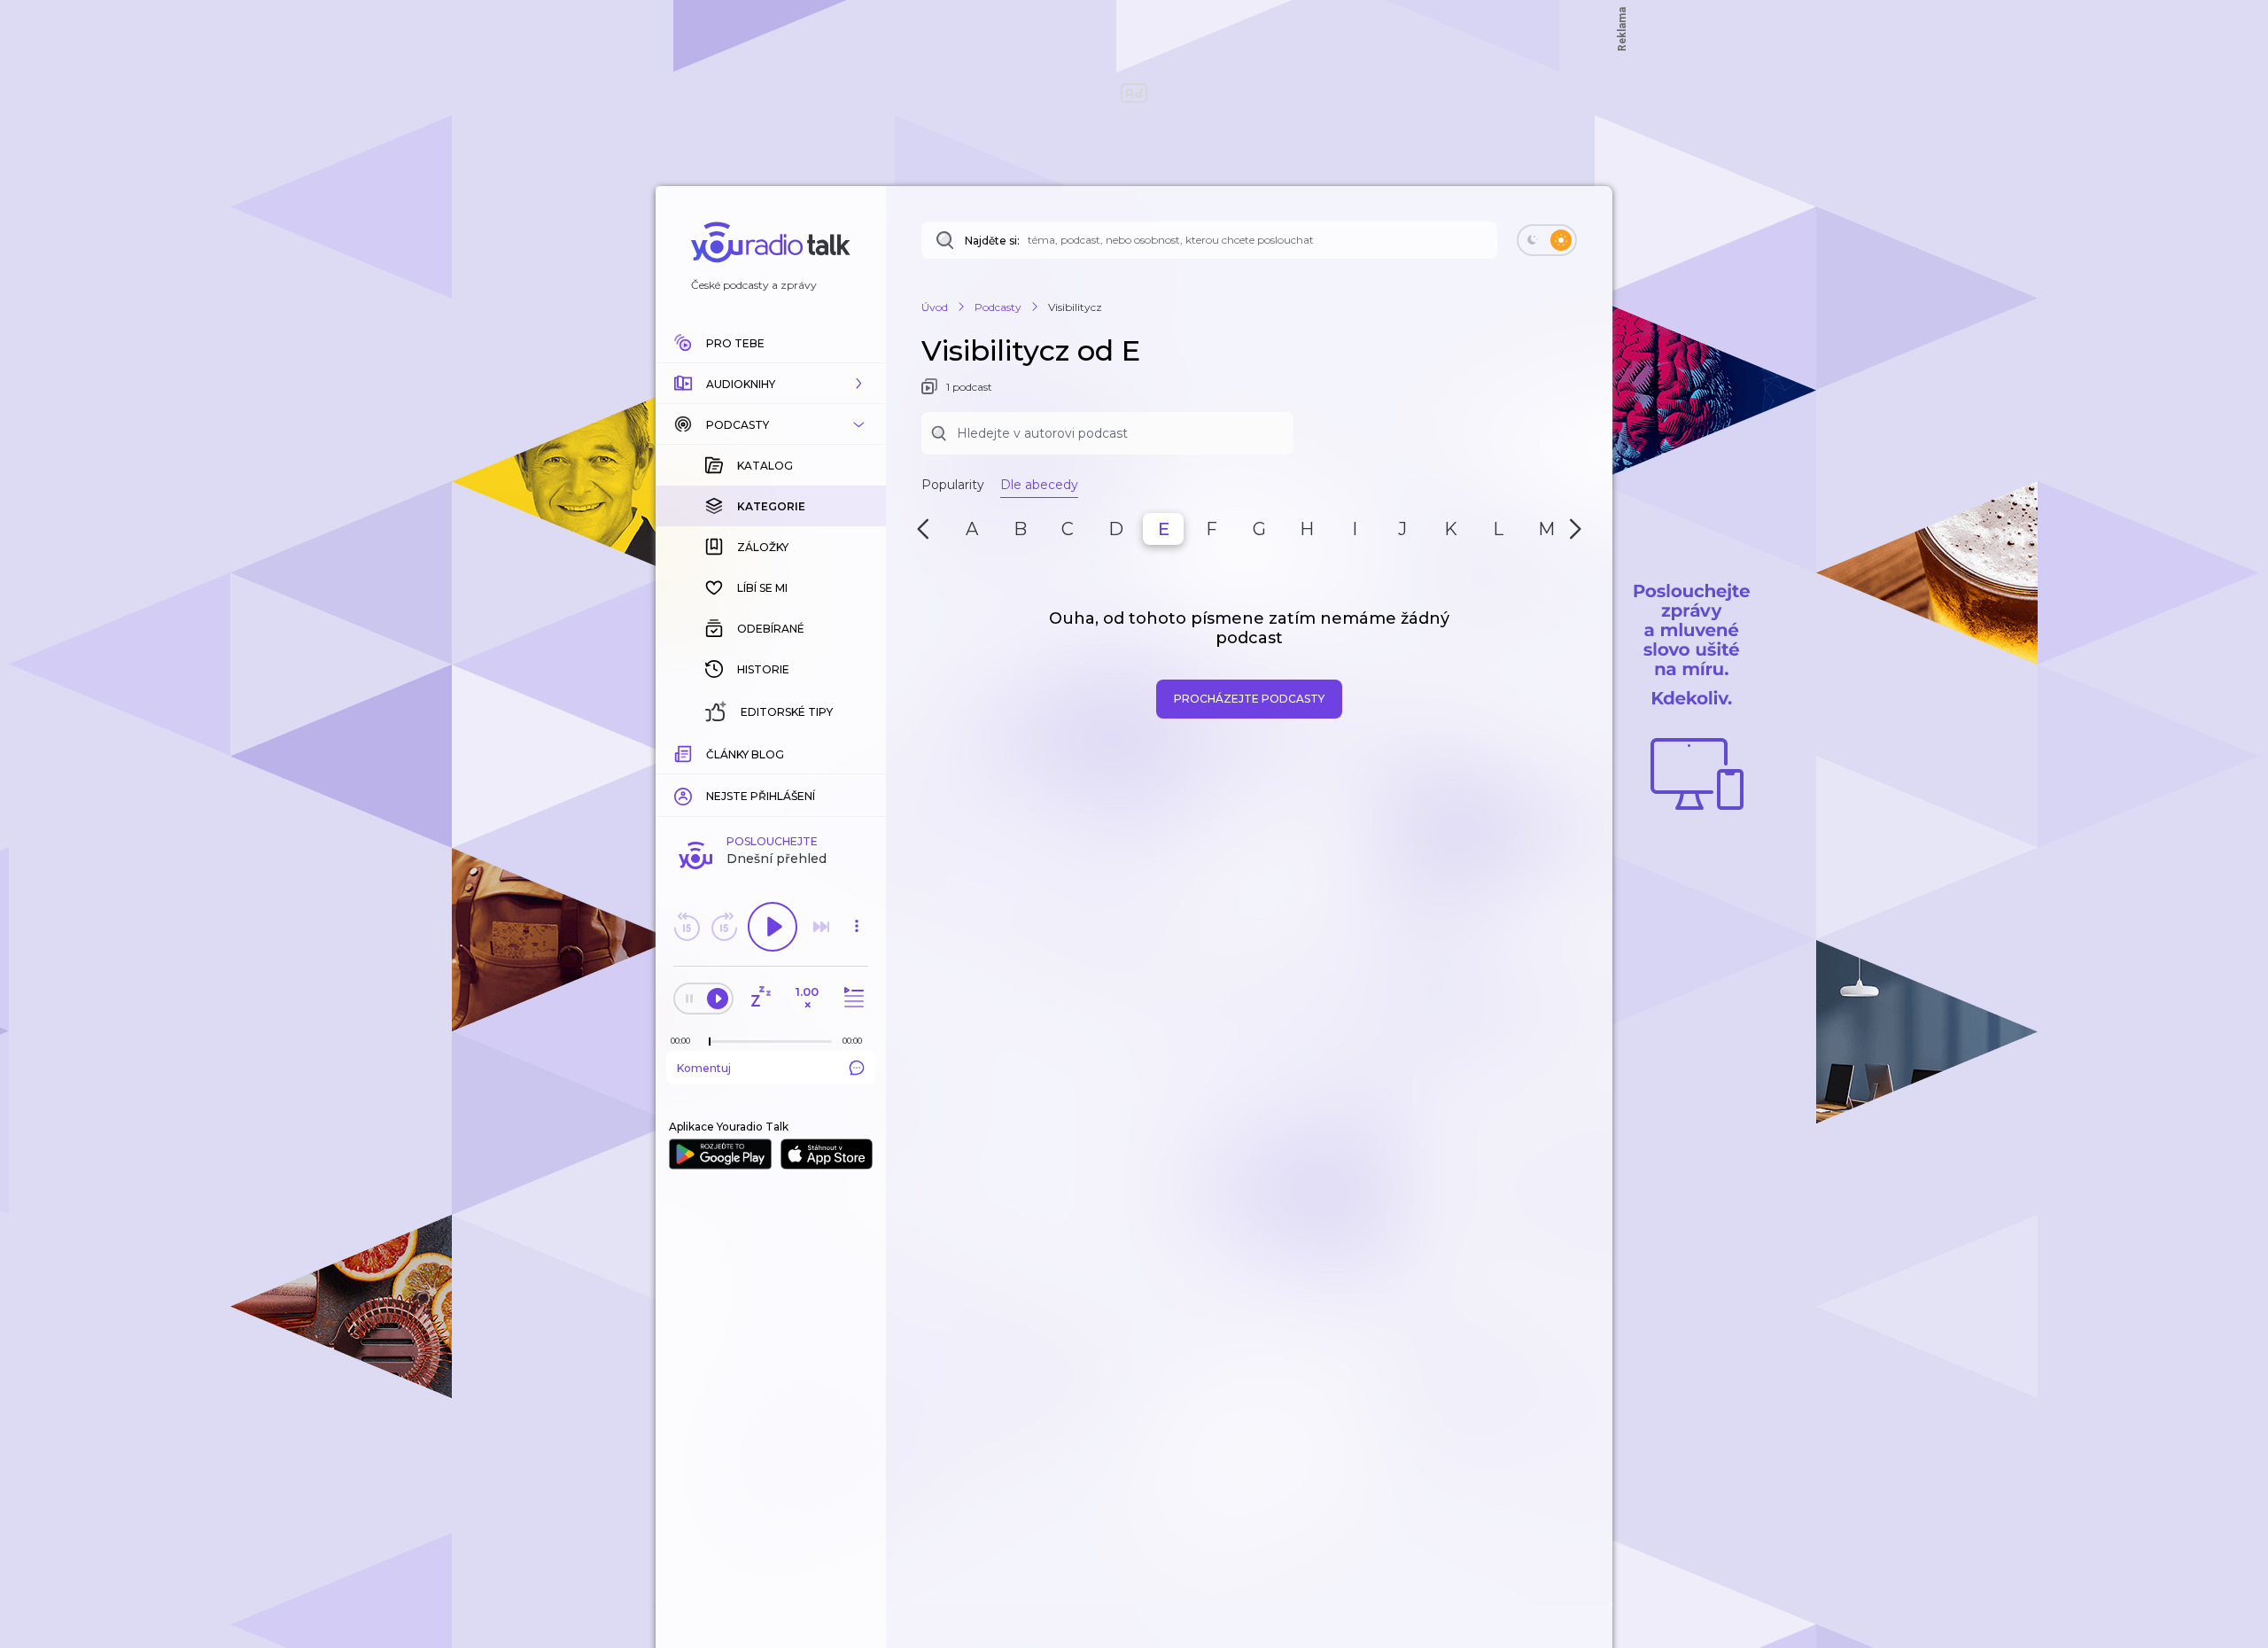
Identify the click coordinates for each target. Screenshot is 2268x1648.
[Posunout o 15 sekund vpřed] (724, 927)
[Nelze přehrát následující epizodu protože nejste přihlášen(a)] (821, 927)
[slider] (710, 1042)
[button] (771, 384)
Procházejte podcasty (1249, 699)
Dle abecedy (1039, 485)
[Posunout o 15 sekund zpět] (687, 927)
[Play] (773, 927)
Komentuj (704, 1068)
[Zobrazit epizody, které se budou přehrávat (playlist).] (851, 998)
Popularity (953, 485)
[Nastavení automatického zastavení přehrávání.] (760, 998)
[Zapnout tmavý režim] (1547, 240)
